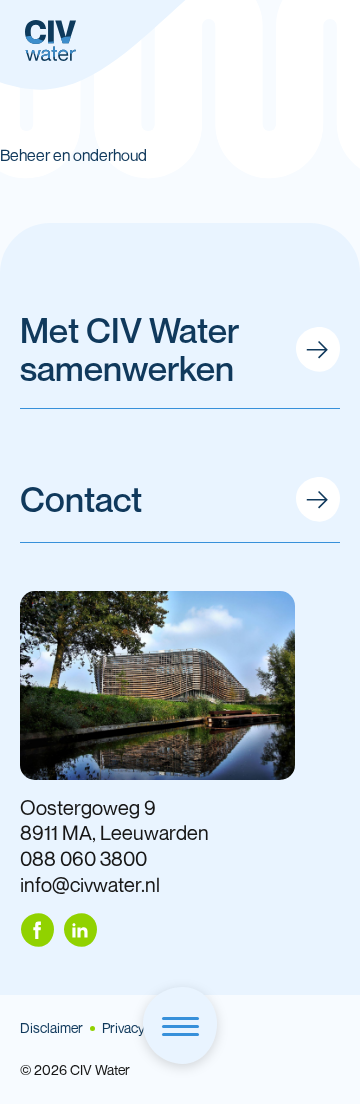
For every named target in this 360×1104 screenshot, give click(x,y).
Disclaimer (51, 1027)
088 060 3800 (83, 858)
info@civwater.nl (90, 884)
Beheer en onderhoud (73, 155)
